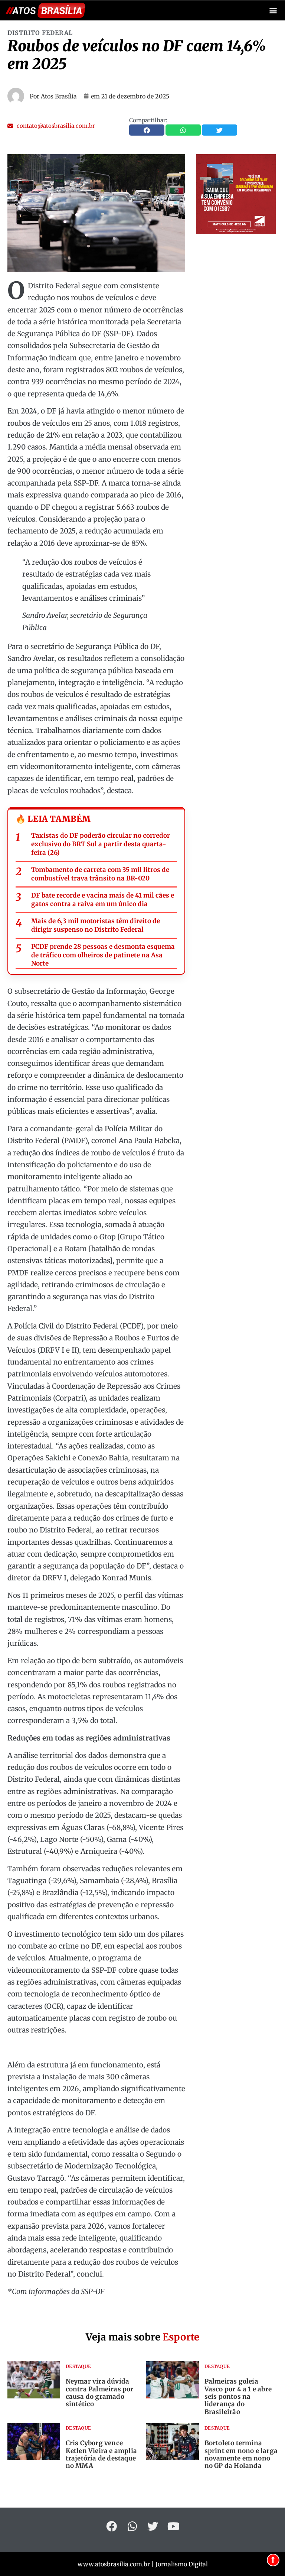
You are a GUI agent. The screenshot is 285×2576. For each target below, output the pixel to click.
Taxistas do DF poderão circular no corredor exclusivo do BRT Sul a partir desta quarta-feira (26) (101, 844)
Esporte (181, 2337)
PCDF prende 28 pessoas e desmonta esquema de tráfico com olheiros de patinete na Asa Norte (103, 955)
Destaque (78, 2366)
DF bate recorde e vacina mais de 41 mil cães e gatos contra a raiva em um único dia (103, 900)
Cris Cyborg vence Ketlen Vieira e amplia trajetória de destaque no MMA (101, 2454)
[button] (273, 11)
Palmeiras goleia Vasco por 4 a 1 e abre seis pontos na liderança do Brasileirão (238, 2397)
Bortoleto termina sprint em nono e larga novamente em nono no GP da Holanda (241, 2454)
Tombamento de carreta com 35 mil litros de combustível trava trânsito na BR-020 (100, 874)
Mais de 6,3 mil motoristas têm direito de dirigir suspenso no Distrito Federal (96, 925)
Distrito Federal (40, 33)
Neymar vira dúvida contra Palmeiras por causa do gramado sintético (100, 2393)
